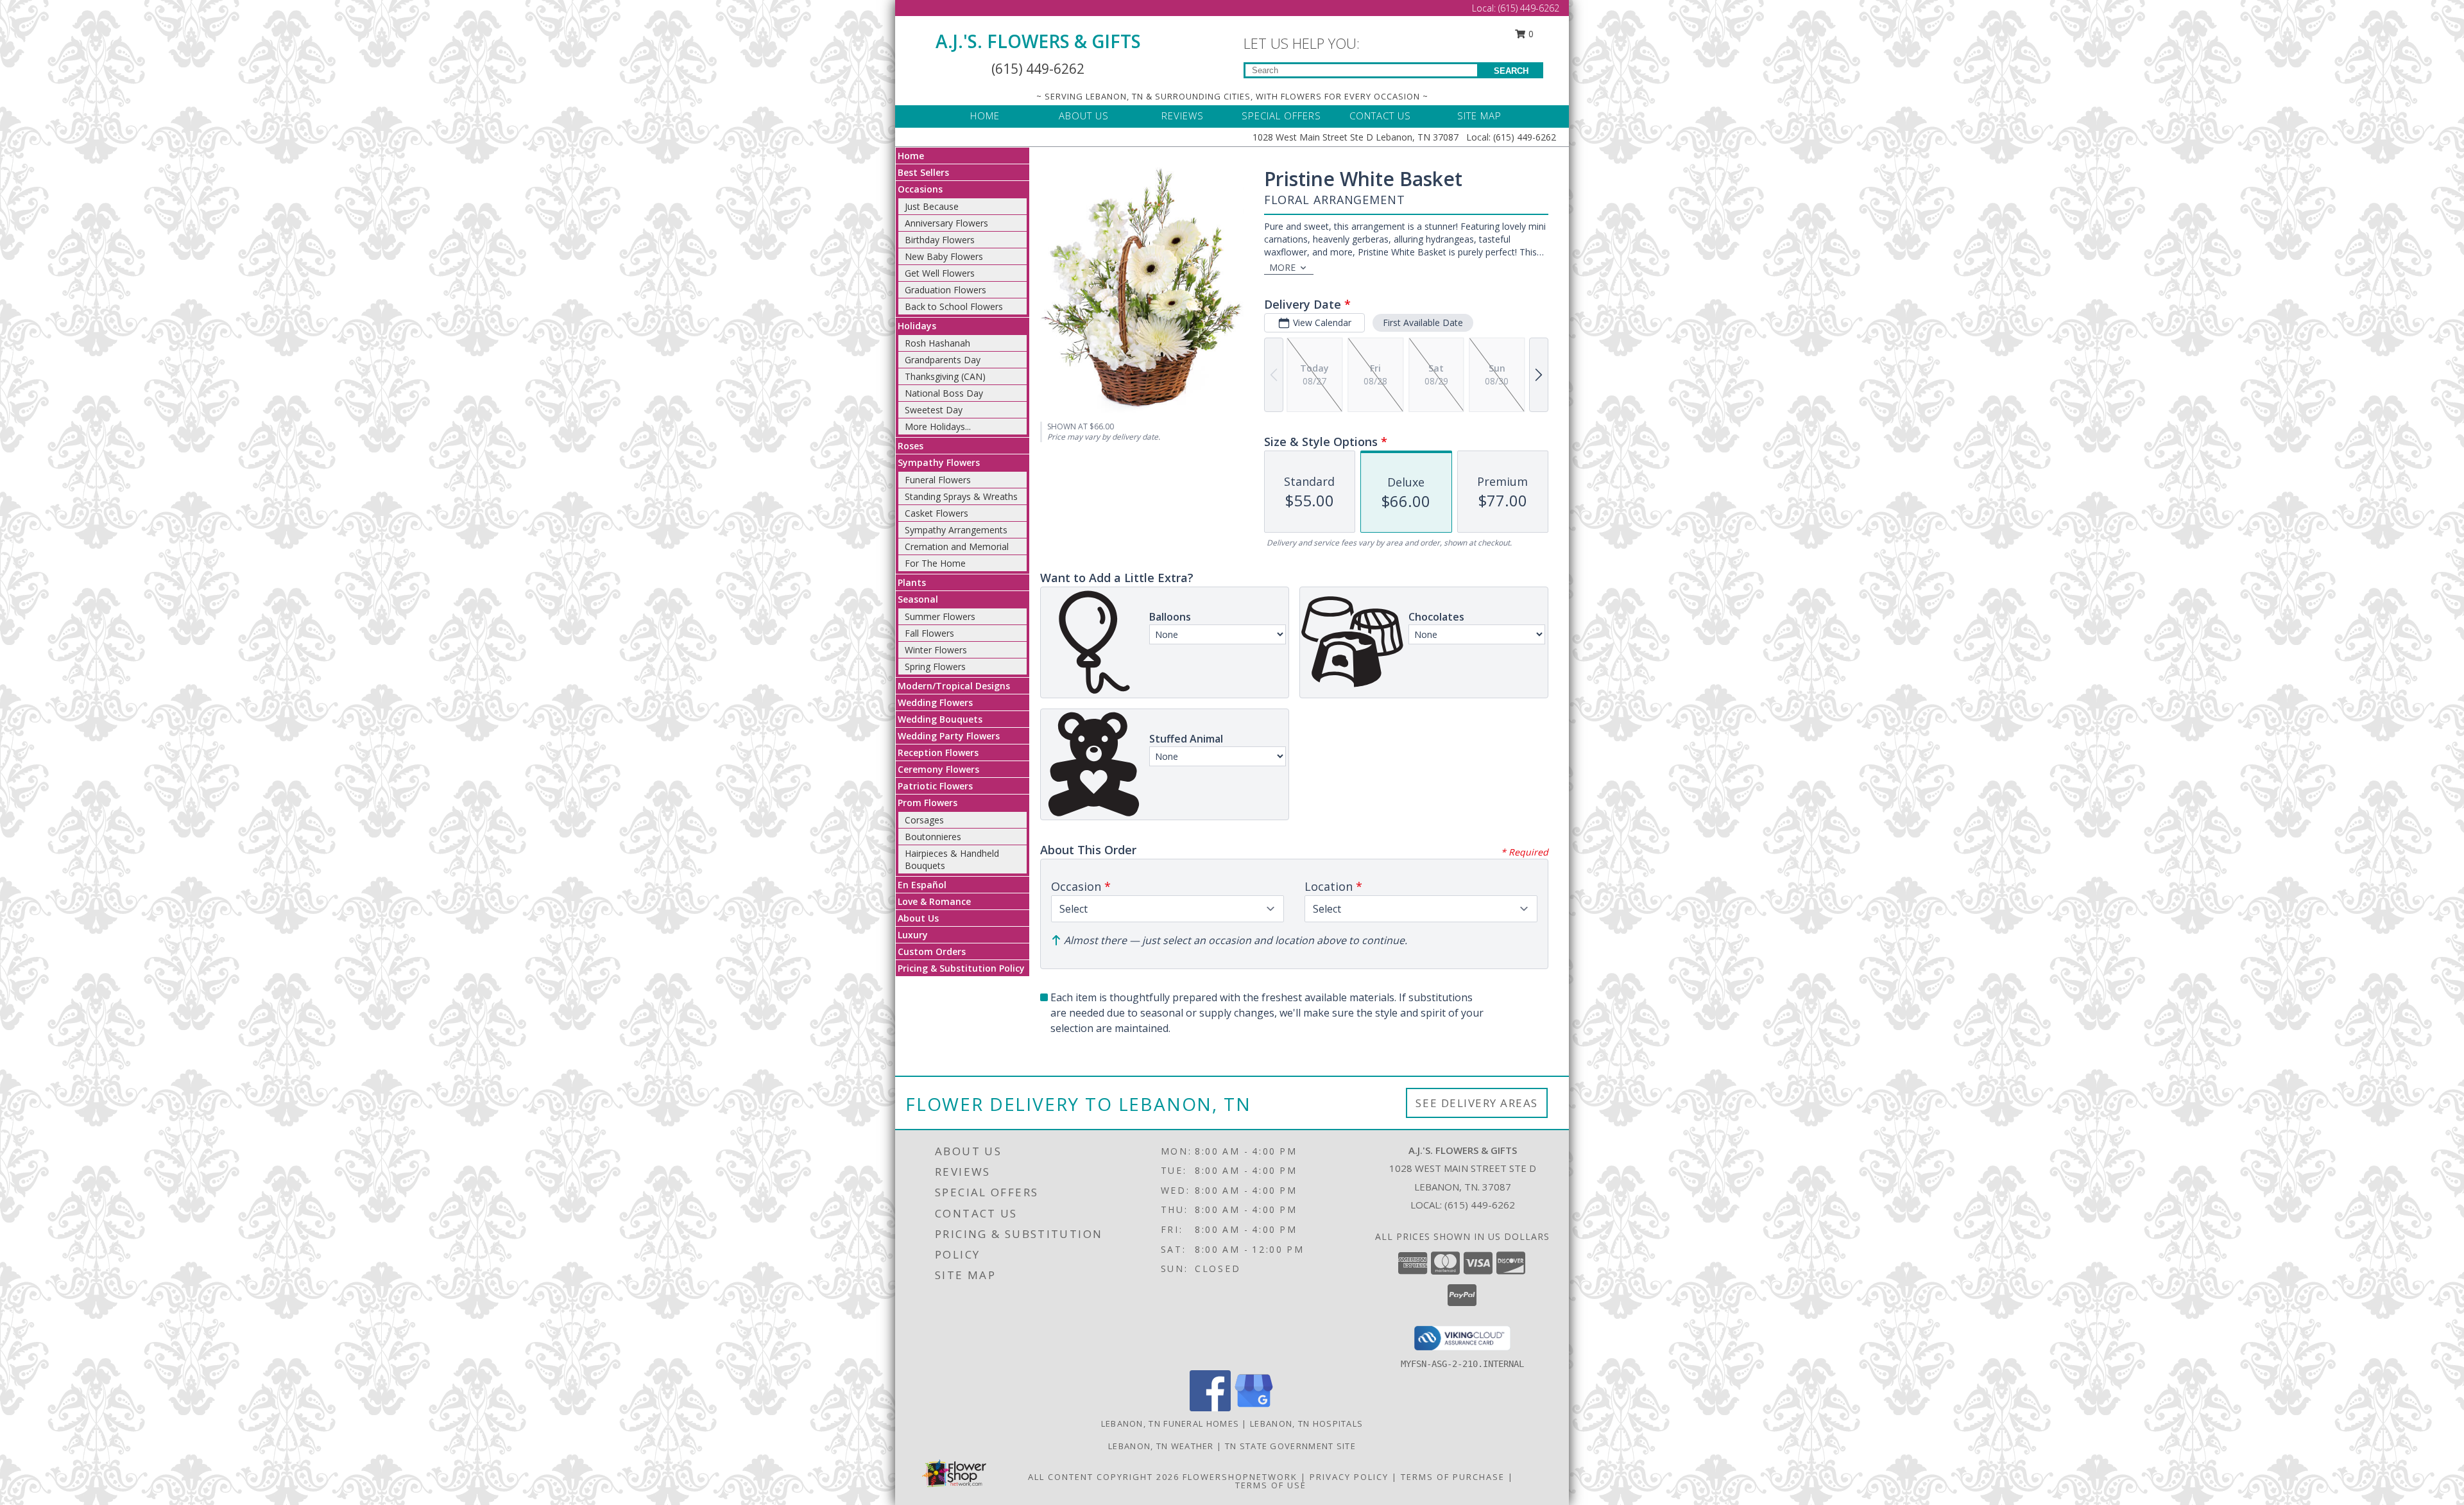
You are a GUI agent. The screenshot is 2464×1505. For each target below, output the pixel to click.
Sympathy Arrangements (956, 530)
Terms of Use (1271, 1485)
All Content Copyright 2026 (1104, 1477)
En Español (922, 885)
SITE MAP (1479, 116)
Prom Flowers (928, 803)
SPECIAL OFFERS (1281, 116)
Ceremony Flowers (938, 769)
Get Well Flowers (940, 273)
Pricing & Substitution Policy (961, 968)
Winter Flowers (936, 650)
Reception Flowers (938, 752)
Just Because (932, 206)
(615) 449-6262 (1529, 8)
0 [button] (1530, 34)
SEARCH (1511, 71)
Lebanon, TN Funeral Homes (1170, 1423)
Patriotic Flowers (935, 786)
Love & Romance (934, 901)
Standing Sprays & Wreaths (961, 496)
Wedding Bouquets (940, 719)
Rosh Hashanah (937, 343)
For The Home (935, 563)
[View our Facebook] (1210, 1408)
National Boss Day (944, 393)
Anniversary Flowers (946, 223)
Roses (911, 446)
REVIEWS (1183, 116)
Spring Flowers (935, 666)
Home (911, 156)
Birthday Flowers (940, 240)
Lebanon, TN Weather (1161, 1446)
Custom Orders (932, 951)
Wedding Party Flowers (949, 736)
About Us (918, 918)
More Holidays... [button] (938, 426)
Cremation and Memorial (957, 546)
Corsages (924, 820)
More (1282, 267)
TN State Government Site (1290, 1446)
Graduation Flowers (945, 290)
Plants (912, 582)
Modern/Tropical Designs (954, 686)
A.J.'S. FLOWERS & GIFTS (1038, 41)
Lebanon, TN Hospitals (1306, 1423)
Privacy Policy (1349, 1477)
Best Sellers (923, 172)
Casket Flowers (937, 513)
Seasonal (918, 599)
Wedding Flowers (935, 702)
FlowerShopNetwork (1240, 1477)
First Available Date (1423, 322)
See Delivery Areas (1477, 1103)
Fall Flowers (929, 633)
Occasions (920, 189)
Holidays (917, 326)
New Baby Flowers (944, 256)
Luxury (913, 935)
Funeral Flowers (938, 480)
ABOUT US (1084, 116)
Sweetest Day (934, 410)
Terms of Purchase (1453, 1477)
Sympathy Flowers (939, 462)
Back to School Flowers (954, 306)
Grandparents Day (943, 360)
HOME (985, 116)
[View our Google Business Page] (1254, 1408)
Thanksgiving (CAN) (945, 376)
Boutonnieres (933, 837)
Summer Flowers (940, 616)
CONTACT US (1380, 116)
